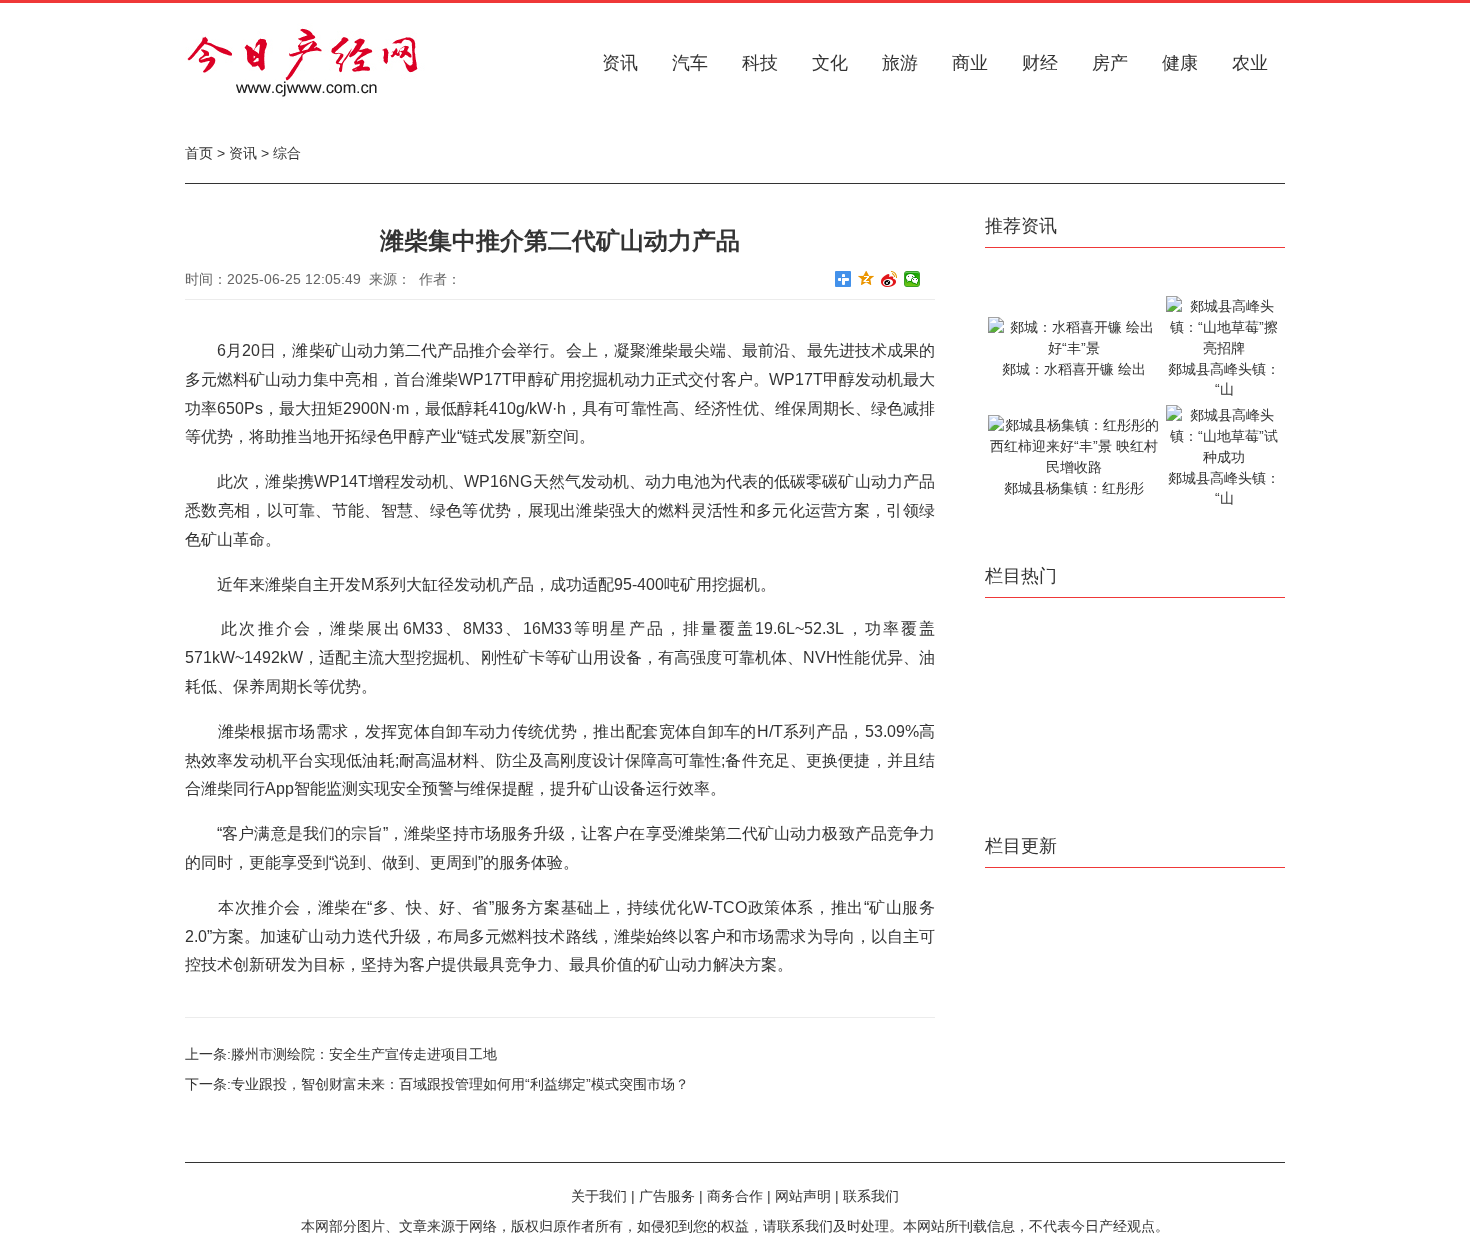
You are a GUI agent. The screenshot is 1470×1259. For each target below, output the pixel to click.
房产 (1110, 63)
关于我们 (599, 1196)
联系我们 (871, 1196)
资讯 (620, 63)
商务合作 (735, 1196)
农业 (1250, 63)
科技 (760, 63)
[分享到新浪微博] (889, 279)
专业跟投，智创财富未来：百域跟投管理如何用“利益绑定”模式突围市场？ (460, 1084)
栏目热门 (1021, 576)
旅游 (900, 63)
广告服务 (667, 1196)
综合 (287, 153)
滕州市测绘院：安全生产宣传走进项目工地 (364, 1054)
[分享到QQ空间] (866, 279)
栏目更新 (1021, 846)
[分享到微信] (912, 279)
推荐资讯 (1021, 226)
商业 (970, 63)
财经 (1040, 63)
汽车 (690, 63)
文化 (830, 63)
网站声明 (803, 1196)
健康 (1180, 63)
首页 (199, 153)
